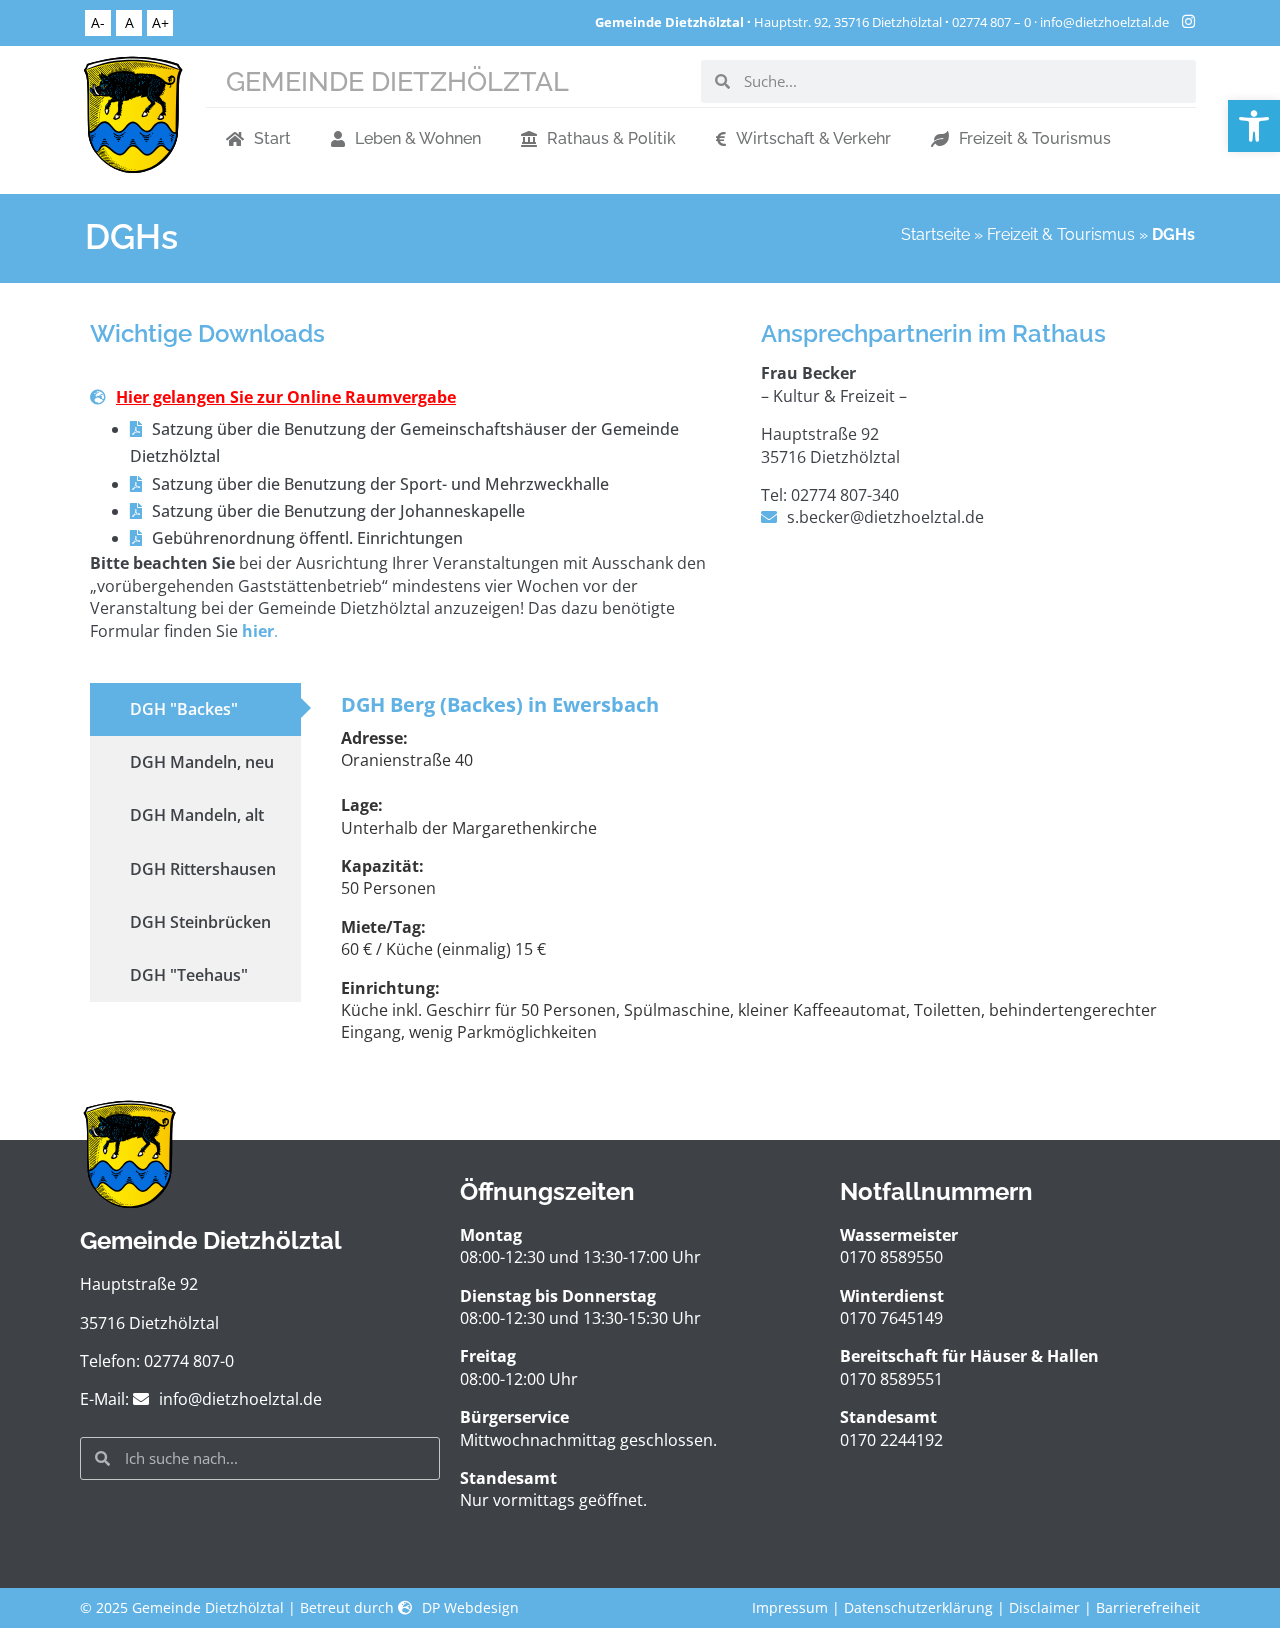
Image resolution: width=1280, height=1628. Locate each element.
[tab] (195, 709)
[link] (1254, 126)
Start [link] (272, 138)
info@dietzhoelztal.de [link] (1104, 22)
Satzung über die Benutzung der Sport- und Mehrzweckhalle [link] (380, 484)
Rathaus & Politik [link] (611, 138)
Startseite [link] (935, 234)
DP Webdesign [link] (470, 1607)
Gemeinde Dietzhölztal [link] (397, 81)
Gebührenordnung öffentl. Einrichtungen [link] (307, 538)
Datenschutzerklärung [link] (918, 1607)
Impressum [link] (790, 1607)
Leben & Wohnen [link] (418, 138)
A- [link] (98, 22)
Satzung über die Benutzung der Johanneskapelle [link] (338, 511)
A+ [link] (160, 22)
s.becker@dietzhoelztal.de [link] (885, 517)
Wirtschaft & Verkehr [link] (813, 138)
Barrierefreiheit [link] (1148, 1607)
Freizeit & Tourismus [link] (1035, 138)
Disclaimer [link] (1044, 1607)
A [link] (129, 22)
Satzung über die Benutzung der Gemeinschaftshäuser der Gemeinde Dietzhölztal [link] (404, 442)
